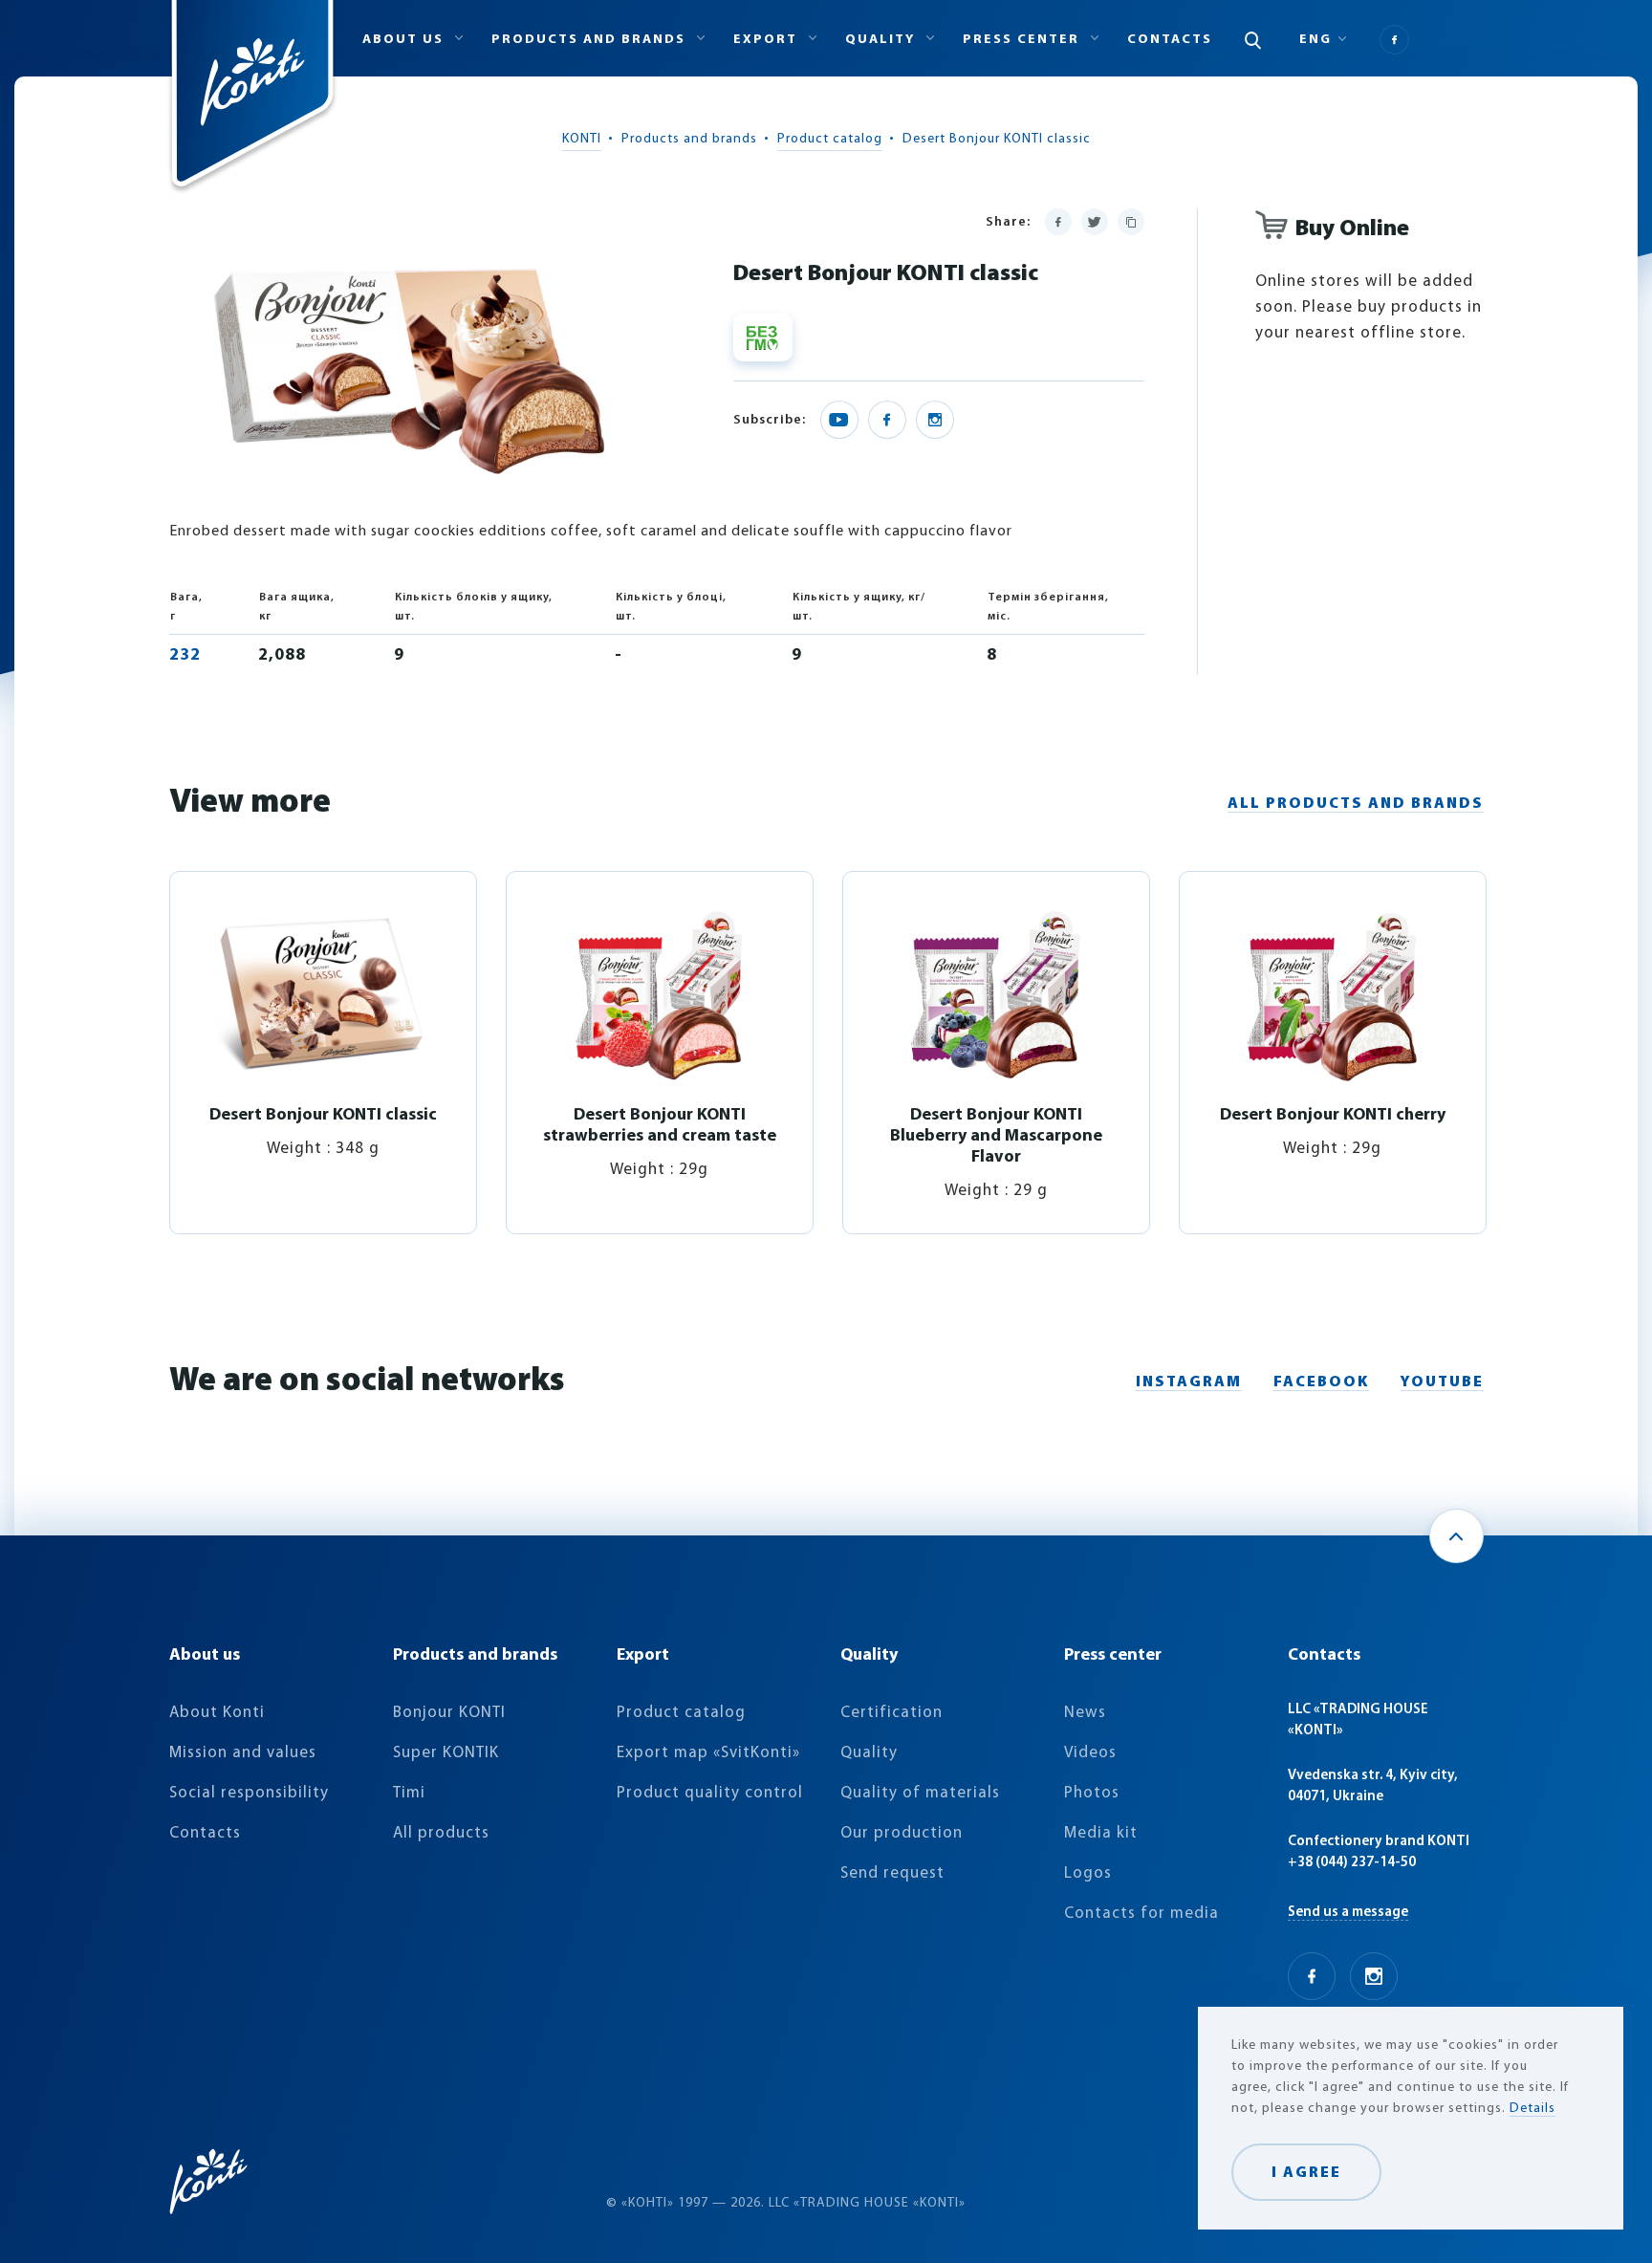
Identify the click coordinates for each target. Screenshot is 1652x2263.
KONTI (582, 139)
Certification (891, 1713)
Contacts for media (1141, 1914)
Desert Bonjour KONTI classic (323, 1116)
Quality (869, 1753)
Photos (1092, 1793)
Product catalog (830, 139)
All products (441, 1833)
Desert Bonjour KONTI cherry (1333, 1116)
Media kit (1101, 1833)
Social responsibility (249, 1793)
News (1085, 1713)
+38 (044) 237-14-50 (1352, 1863)
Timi (409, 1793)
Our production (902, 1833)
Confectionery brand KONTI (1379, 1842)
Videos (1090, 1753)
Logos (1088, 1873)
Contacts (1170, 40)
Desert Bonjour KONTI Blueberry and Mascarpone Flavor (996, 1137)
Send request (892, 1873)
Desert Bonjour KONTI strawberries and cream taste (660, 1126)
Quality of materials (920, 1793)
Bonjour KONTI (449, 1713)
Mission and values (243, 1753)
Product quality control (710, 1793)
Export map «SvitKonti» (708, 1753)
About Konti (217, 1713)
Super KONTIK (446, 1753)
